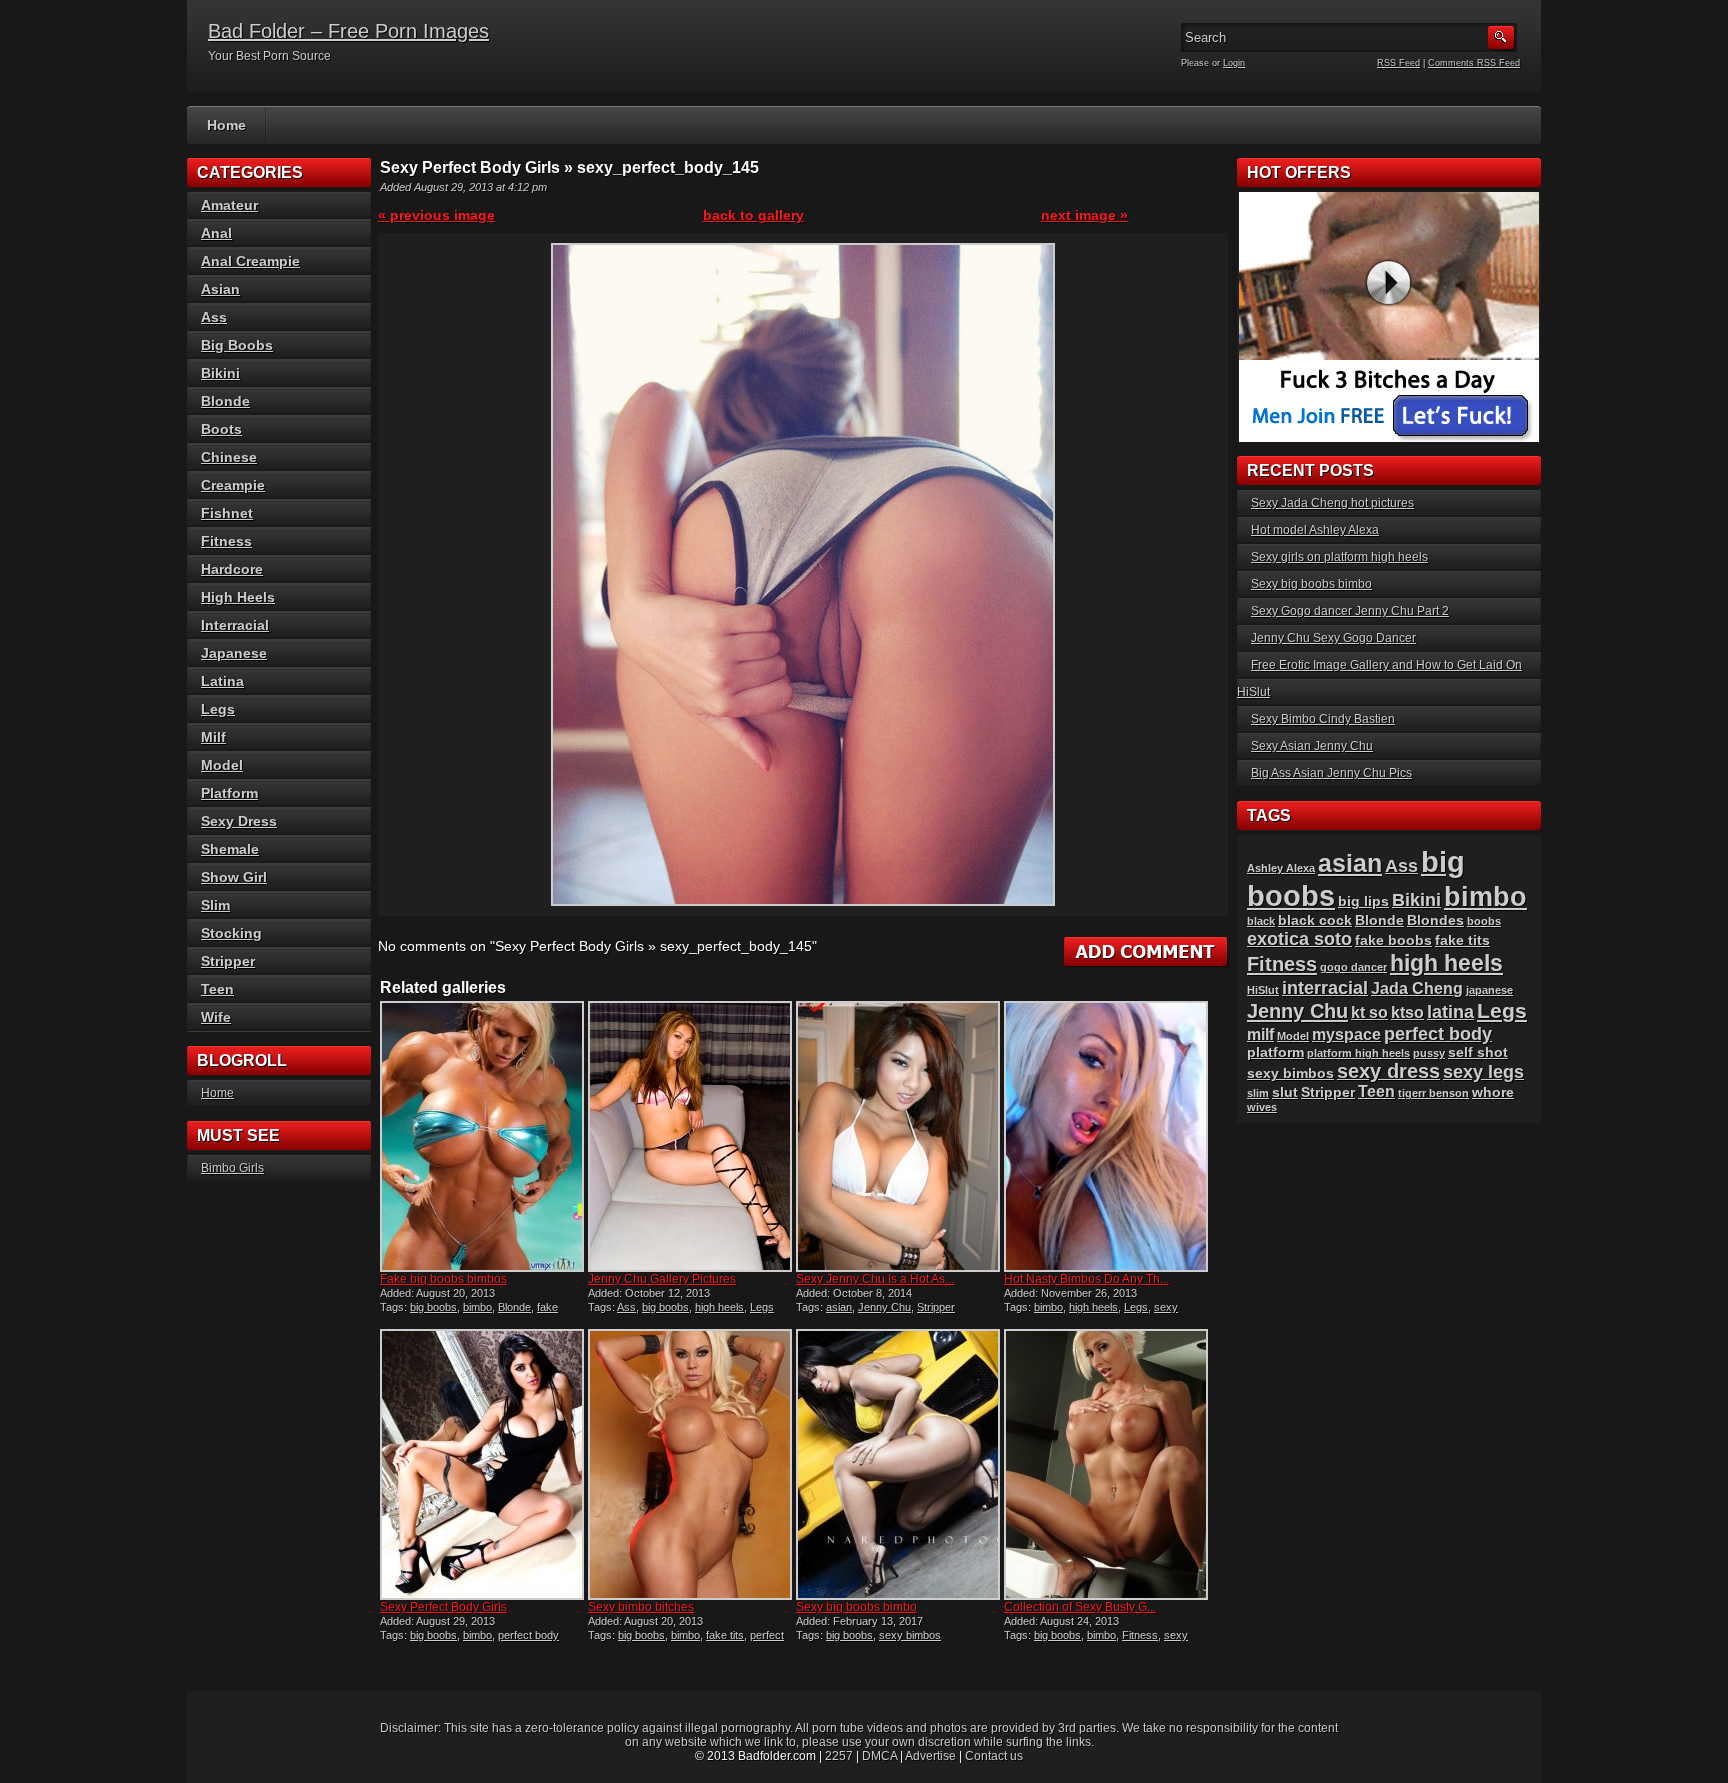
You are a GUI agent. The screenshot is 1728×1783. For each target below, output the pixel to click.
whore (1493, 1092)
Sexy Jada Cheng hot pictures (1332, 503)
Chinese (229, 457)
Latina (222, 681)
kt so (1369, 1012)
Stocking (231, 933)
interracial (1325, 987)
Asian (220, 289)
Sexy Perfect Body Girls (443, 1607)
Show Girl (234, 877)
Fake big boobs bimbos (443, 1279)
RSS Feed (1398, 63)
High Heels (238, 597)
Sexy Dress (239, 821)
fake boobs (1393, 940)
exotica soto (1299, 938)
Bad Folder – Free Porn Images (348, 31)
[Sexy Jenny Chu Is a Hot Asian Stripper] (898, 1136)
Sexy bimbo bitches (641, 1607)
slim (1258, 1093)
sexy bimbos (910, 1635)
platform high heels (1358, 1053)
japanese (1489, 990)
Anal (216, 233)
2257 (839, 1756)
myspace (1346, 1034)
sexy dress (1388, 1071)
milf (1260, 1034)
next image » (1084, 215)
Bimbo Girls (232, 1168)
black (1261, 921)
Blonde (514, 1307)
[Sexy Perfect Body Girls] (482, 1464)
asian (839, 1307)
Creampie (233, 485)
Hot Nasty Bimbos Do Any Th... (1086, 1279)
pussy (1429, 1053)
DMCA (879, 1756)
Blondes (1435, 920)
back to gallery (753, 215)
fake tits (725, 1635)
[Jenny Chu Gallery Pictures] (690, 1136)
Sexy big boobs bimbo (856, 1607)
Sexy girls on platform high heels (1339, 557)
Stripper (936, 1307)
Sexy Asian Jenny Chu (1312, 746)
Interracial (235, 625)
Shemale (230, 849)
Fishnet (227, 513)
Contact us (994, 1756)
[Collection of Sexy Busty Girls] (1106, 1464)
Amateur (229, 205)
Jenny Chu (884, 1307)
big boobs (433, 1307)
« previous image (436, 215)
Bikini (220, 373)
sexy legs (1483, 1071)
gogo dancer (1353, 967)
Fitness (1140, 1635)
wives (1262, 1107)
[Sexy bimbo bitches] (690, 1464)
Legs (762, 1307)
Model (222, 765)
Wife (216, 1017)
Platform (229, 793)
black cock (1315, 920)
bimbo (477, 1307)
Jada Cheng (1417, 988)
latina (1450, 1011)
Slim (215, 905)
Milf (213, 737)
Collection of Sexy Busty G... (1080, 1607)
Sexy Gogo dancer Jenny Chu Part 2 (1350, 611)
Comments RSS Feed (1474, 63)
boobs (1484, 921)
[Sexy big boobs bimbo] (898, 1464)
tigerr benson (1433, 1093)
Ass (626, 1307)
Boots (221, 429)
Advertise (930, 1756)
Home (226, 125)
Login (1234, 63)
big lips (1363, 901)
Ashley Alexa (1281, 868)
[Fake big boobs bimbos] (482, 1136)
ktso (1407, 1012)
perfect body (528, 1635)
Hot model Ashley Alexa (1315, 530)
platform (1275, 1052)
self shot (1478, 1052)
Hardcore (232, 569)
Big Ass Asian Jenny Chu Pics (1331, 773)
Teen (217, 989)
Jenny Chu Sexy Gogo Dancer (1333, 638)
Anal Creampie (250, 261)
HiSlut (1263, 990)
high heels (719, 1307)
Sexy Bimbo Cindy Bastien (1323, 719)
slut (1285, 1092)
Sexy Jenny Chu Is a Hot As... (875, 1279)
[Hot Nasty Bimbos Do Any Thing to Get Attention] (1106, 1136)
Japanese (234, 653)
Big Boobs (237, 345)
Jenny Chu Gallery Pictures (662, 1279)
